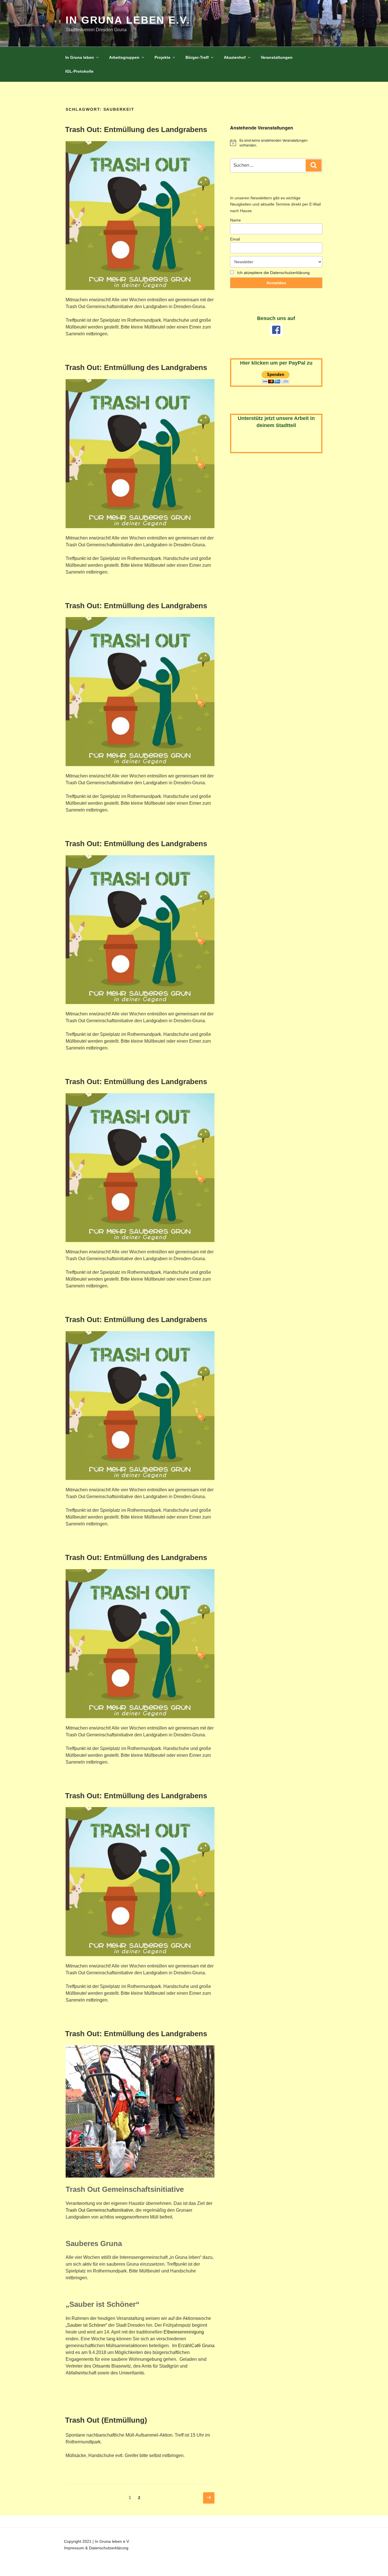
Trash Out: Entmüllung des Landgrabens (136, 129)
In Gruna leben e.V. (128, 20)
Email (235, 239)
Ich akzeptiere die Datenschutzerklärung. (274, 273)
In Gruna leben (80, 57)
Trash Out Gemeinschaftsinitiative (99, 2210)
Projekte (162, 57)
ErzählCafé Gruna (196, 2346)
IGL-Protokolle (79, 71)
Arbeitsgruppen (124, 57)
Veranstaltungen (277, 57)
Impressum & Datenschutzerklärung (96, 2548)
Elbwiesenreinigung (184, 2332)
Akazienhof (235, 57)
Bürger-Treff (197, 57)
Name (235, 220)
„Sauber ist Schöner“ (86, 2325)
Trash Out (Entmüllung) (106, 2420)
